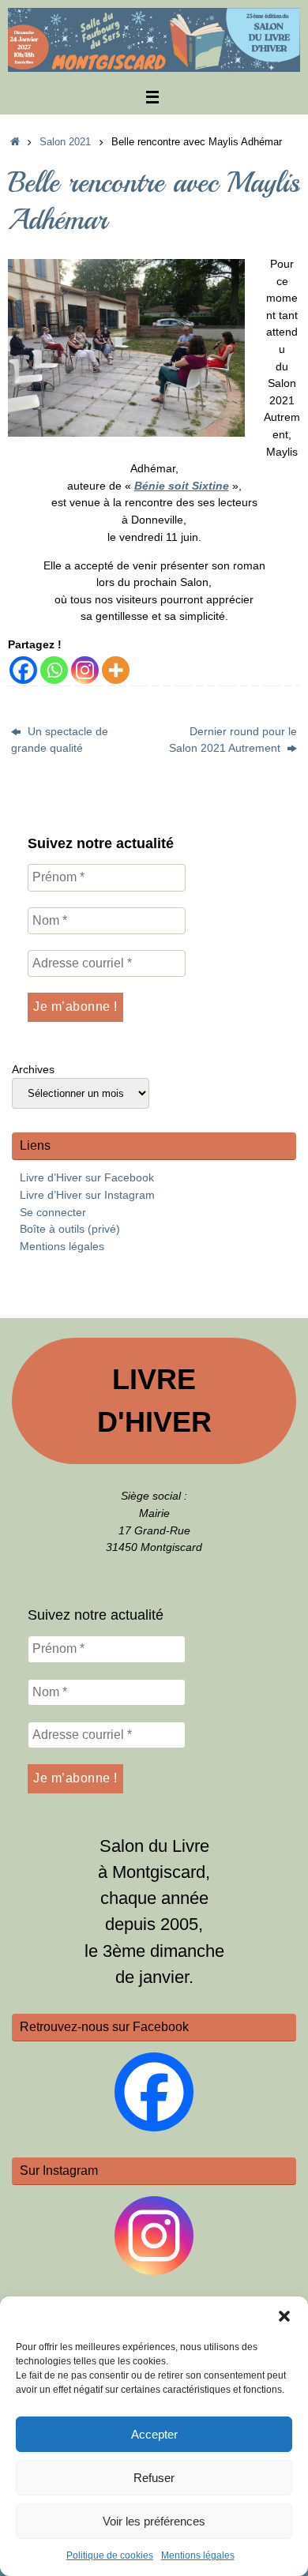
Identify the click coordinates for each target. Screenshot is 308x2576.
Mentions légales (198, 2555)
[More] (116, 670)
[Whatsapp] (54, 670)
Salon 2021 (65, 142)
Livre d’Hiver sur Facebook (87, 1177)
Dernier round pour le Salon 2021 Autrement (233, 740)
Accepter (154, 2434)
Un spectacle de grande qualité (60, 740)
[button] (284, 2316)
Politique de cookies (110, 2555)
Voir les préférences (154, 2521)
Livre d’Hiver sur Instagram (87, 1195)
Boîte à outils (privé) (70, 1229)
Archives (33, 1069)
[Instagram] (85, 670)
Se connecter (53, 1212)
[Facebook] (23, 670)
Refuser (154, 2478)
